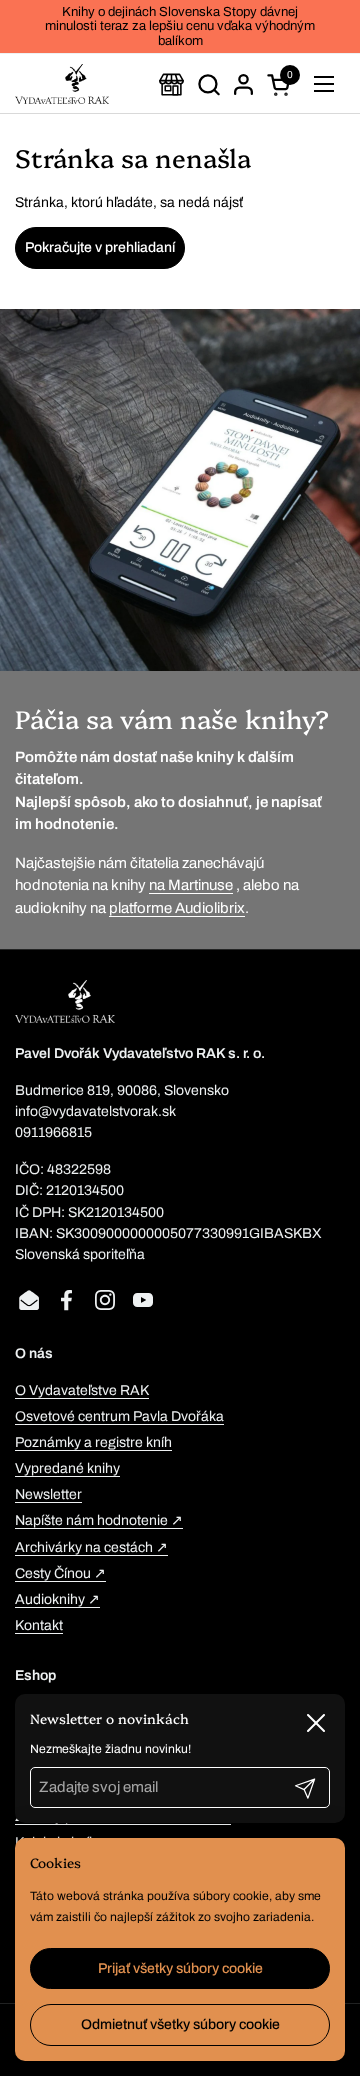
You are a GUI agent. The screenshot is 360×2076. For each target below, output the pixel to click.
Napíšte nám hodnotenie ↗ (99, 1520)
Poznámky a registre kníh (93, 1442)
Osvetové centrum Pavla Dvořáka (119, 1416)
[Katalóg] (171, 84)
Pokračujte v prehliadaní (100, 247)
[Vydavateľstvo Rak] (62, 84)
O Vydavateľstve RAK (82, 1390)
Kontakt (39, 1625)
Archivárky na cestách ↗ (91, 1547)
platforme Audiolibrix (177, 908)
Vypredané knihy (67, 1468)
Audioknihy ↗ (57, 1599)
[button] (208, 84)
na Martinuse (191, 885)
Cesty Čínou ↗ (60, 1573)
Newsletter (48, 1494)
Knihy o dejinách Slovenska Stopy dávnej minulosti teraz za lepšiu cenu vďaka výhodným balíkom (180, 26)
